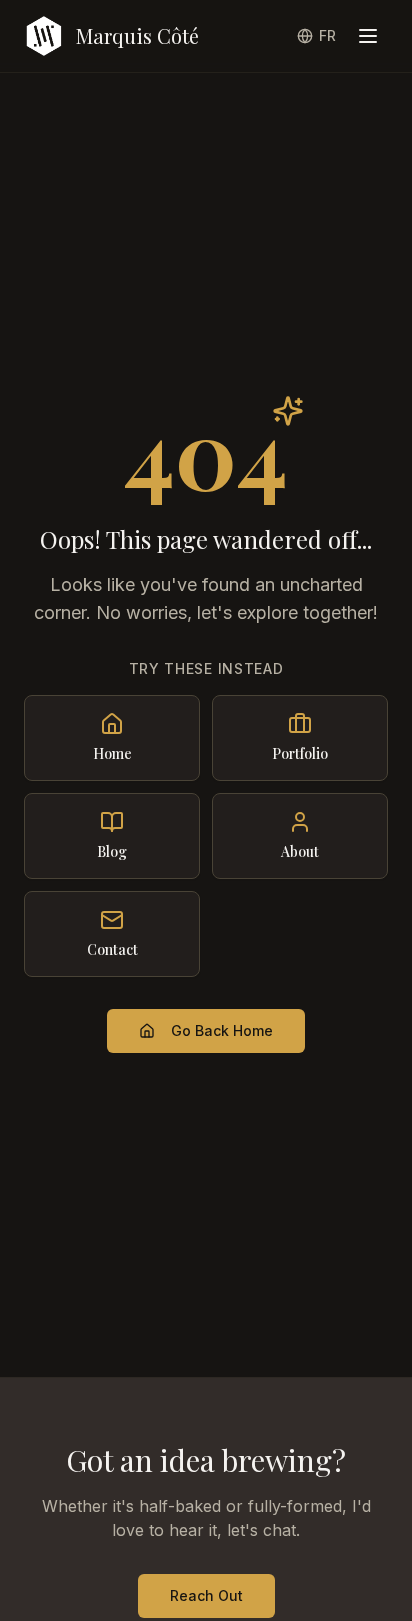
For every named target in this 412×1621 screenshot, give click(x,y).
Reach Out (206, 1595)
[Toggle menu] (368, 36)
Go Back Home (222, 1030)
